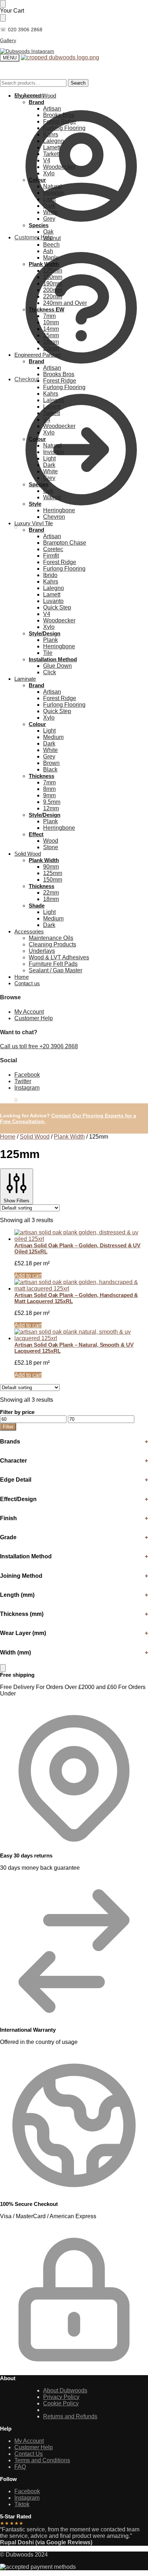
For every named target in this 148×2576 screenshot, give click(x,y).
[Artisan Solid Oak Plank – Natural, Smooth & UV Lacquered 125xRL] (81, 1335)
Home (8, 1137)
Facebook (27, 1075)
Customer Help (34, 1018)
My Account (29, 96)
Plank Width (69, 1137)
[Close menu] (3, 4)
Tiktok (22, 2504)
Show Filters (17, 1201)
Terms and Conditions (42, 2460)
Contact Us (29, 2454)
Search (78, 83)
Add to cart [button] (28, 1276)
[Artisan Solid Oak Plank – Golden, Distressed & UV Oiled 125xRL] (81, 1236)
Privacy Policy (61, 2397)
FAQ (20, 2467)
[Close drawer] (3, 18)
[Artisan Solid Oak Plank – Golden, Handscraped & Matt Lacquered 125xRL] (81, 1285)
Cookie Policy (61, 2403)
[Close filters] (3, 1668)
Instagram (27, 1088)
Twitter (23, 1081)
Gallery (8, 40)
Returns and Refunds (70, 2416)
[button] (9, 527)
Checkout (27, 379)
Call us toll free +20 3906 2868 (39, 1046)
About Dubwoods (65, 2390)
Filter (8, 1427)
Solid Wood (35, 1137)
